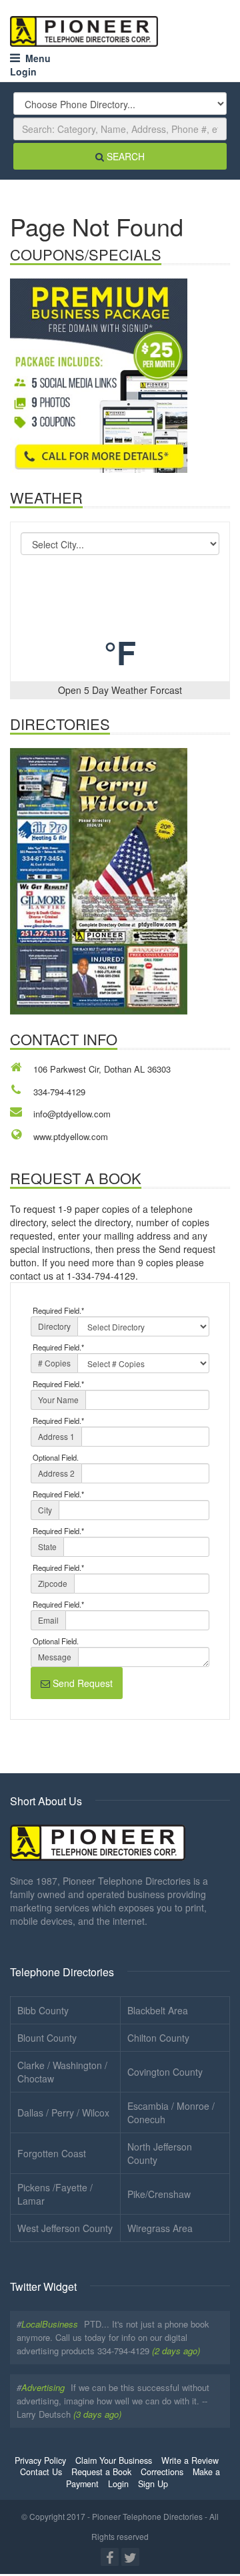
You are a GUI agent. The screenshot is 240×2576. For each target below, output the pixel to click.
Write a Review (190, 2460)
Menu (35, 58)
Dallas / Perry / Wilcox (63, 2112)
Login (23, 71)
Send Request (81, 1683)
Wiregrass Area (160, 2228)
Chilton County (158, 2038)
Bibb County (43, 2010)
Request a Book (101, 2472)
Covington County (165, 2072)
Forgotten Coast (52, 2153)
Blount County (47, 2038)
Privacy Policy (40, 2460)
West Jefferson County (65, 2228)
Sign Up (153, 2484)
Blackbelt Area (158, 2010)
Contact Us (41, 2472)
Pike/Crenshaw (159, 2194)
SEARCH (124, 156)
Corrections (162, 2472)
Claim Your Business (114, 2460)
